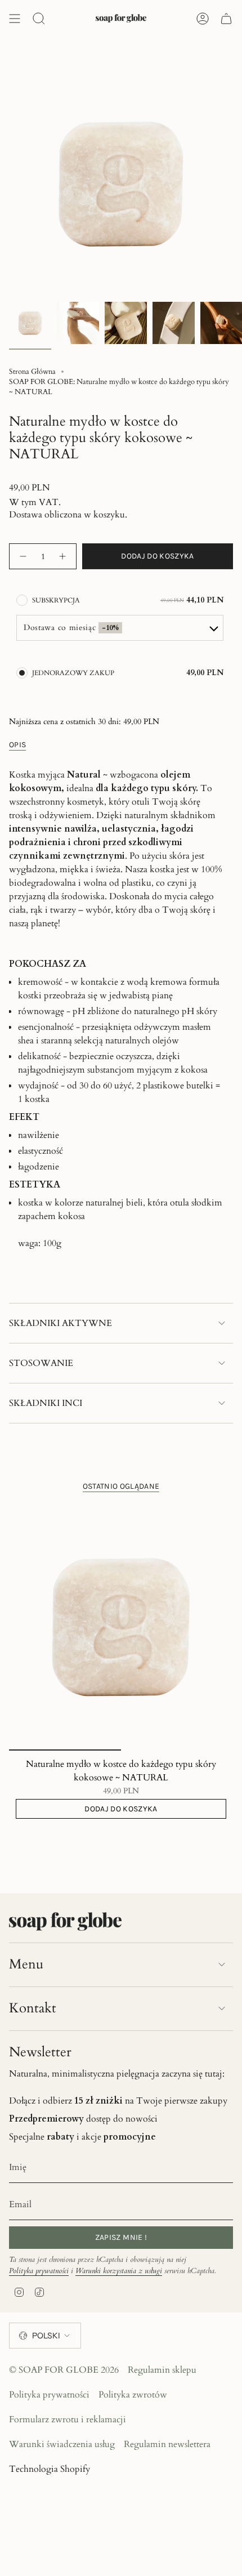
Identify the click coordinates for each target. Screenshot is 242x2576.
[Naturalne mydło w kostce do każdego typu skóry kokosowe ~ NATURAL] (121, 1627)
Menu (26, 1964)
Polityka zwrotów (133, 2395)
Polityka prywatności (39, 2271)
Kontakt (33, 2008)
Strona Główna (32, 372)
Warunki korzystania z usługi (119, 2271)
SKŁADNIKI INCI (46, 1403)
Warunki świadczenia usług (62, 2444)
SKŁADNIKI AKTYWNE (60, 1323)
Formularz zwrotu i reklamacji (68, 2419)
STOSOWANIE (41, 1363)
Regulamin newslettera (167, 2444)
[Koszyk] (226, 19)
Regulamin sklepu (162, 2370)
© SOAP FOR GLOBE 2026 (64, 2370)
